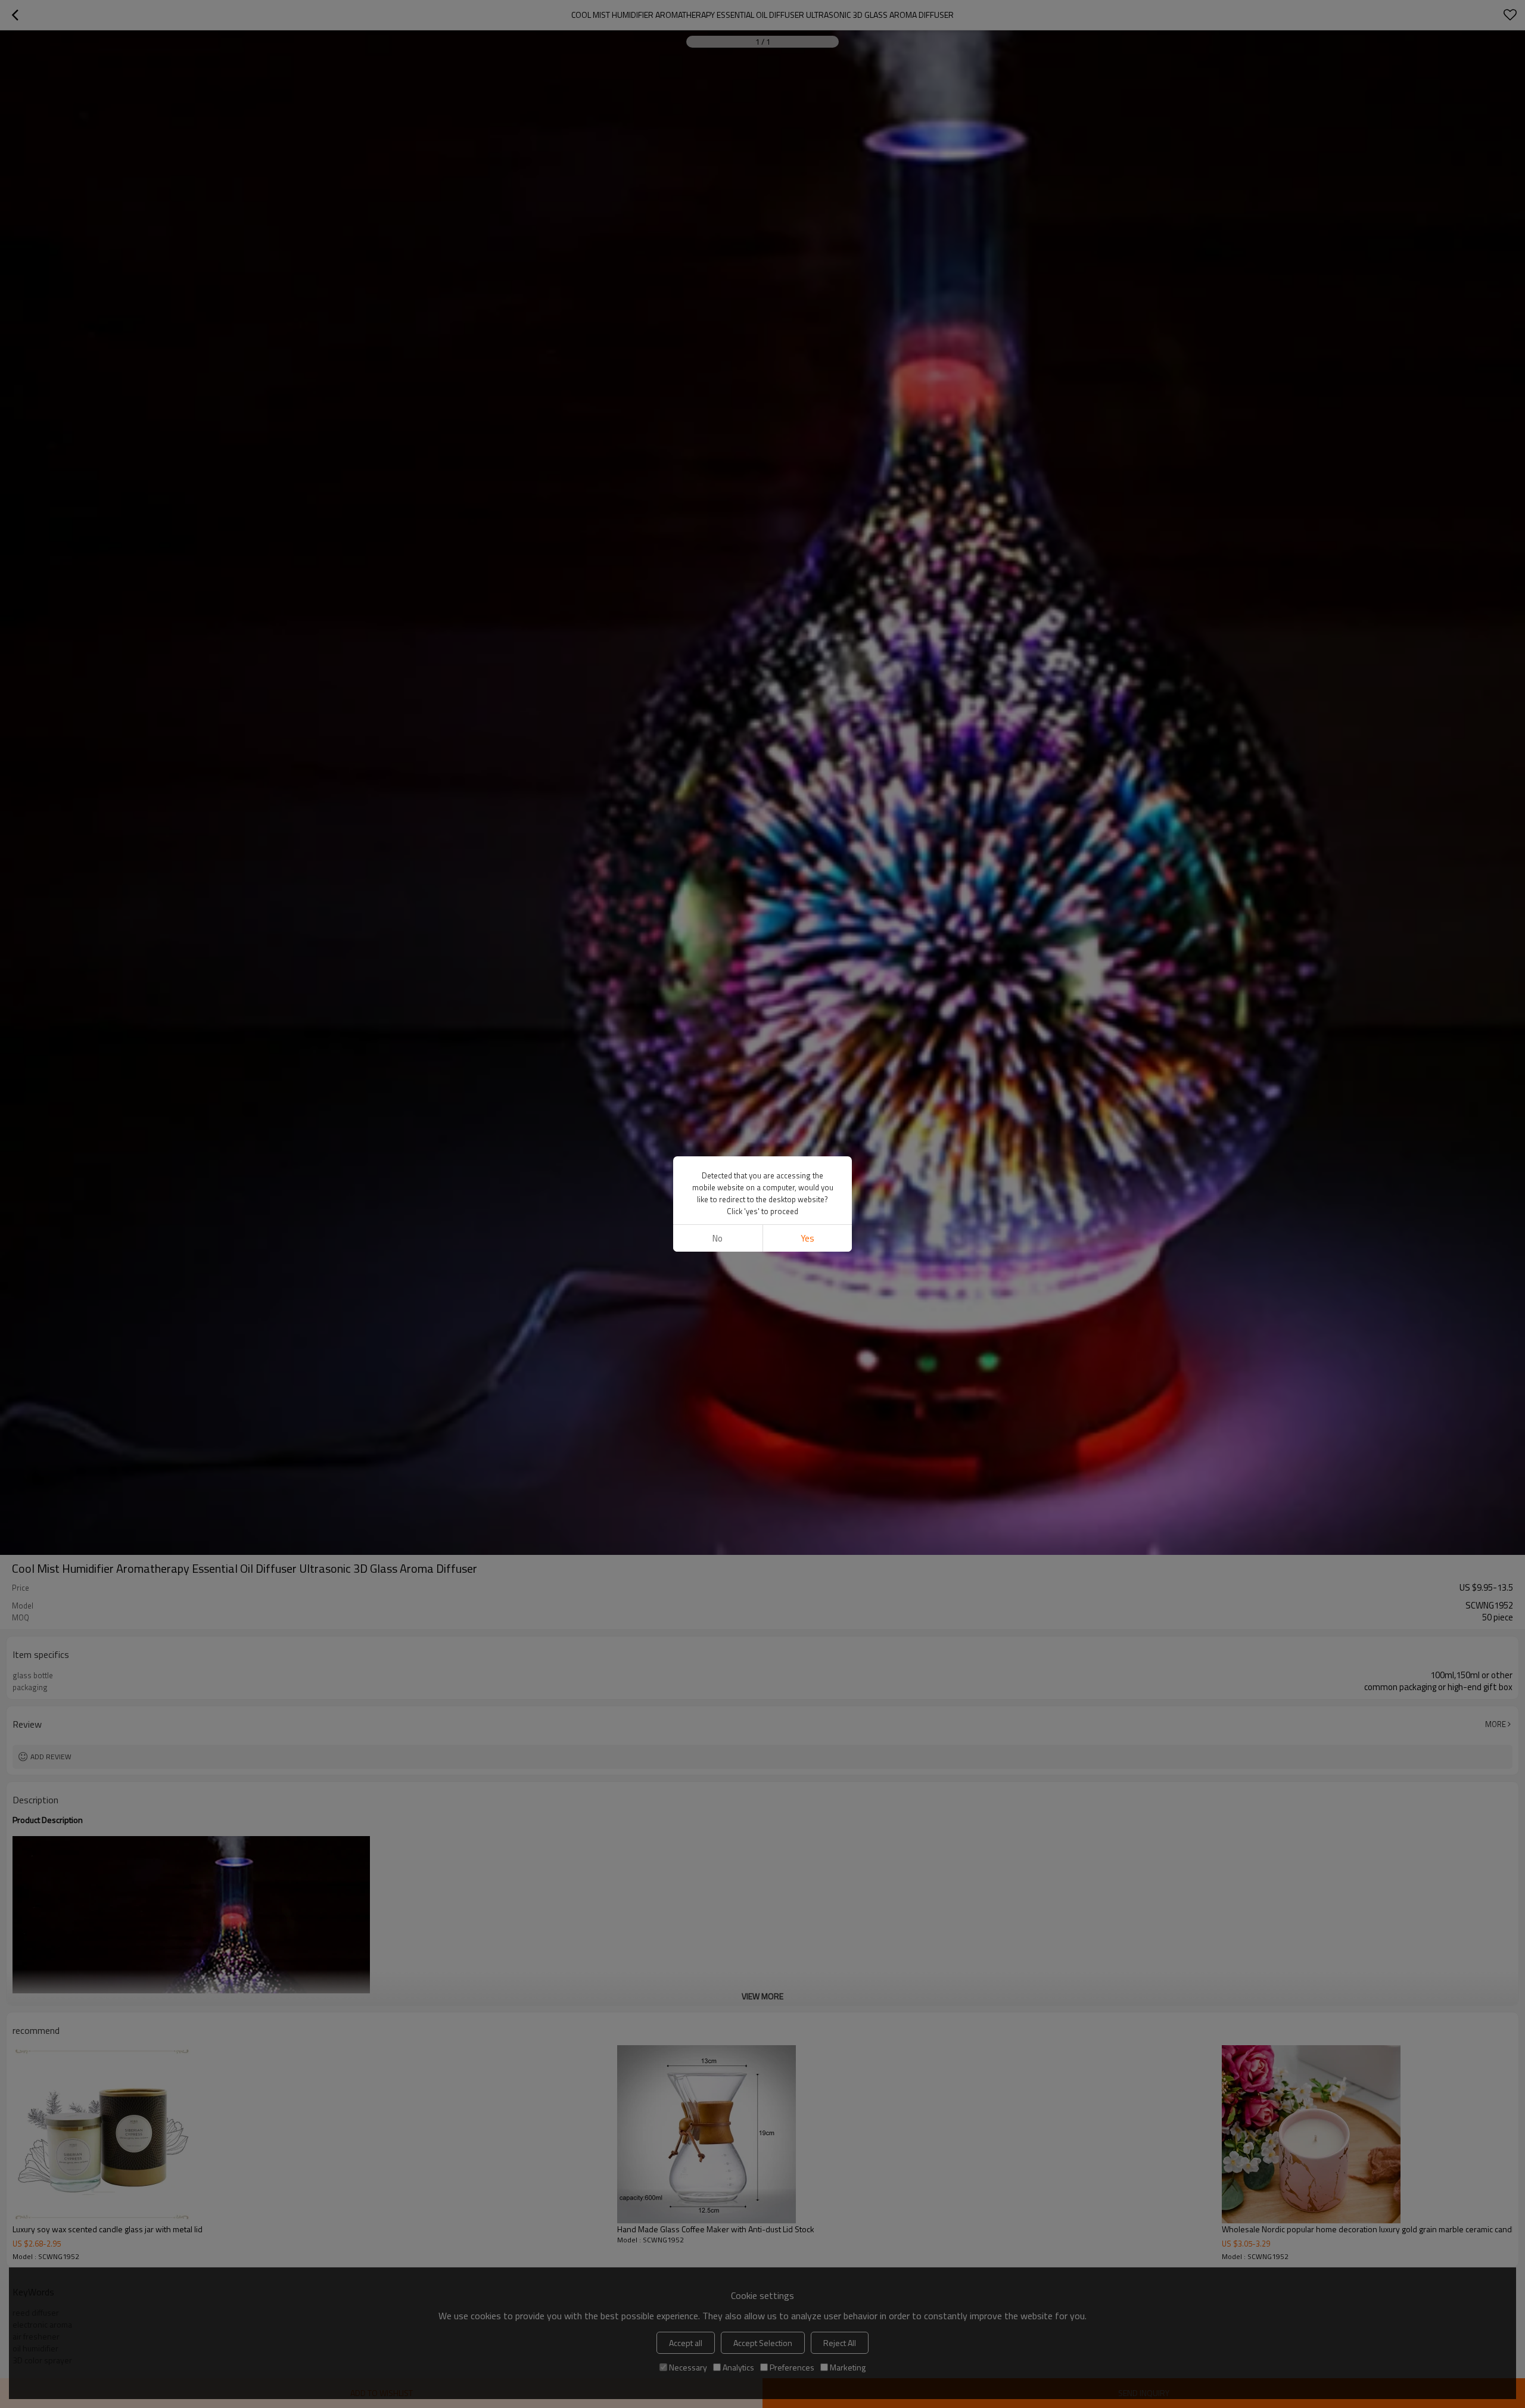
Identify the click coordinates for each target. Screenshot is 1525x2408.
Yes (807, 1238)
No (718, 1238)
